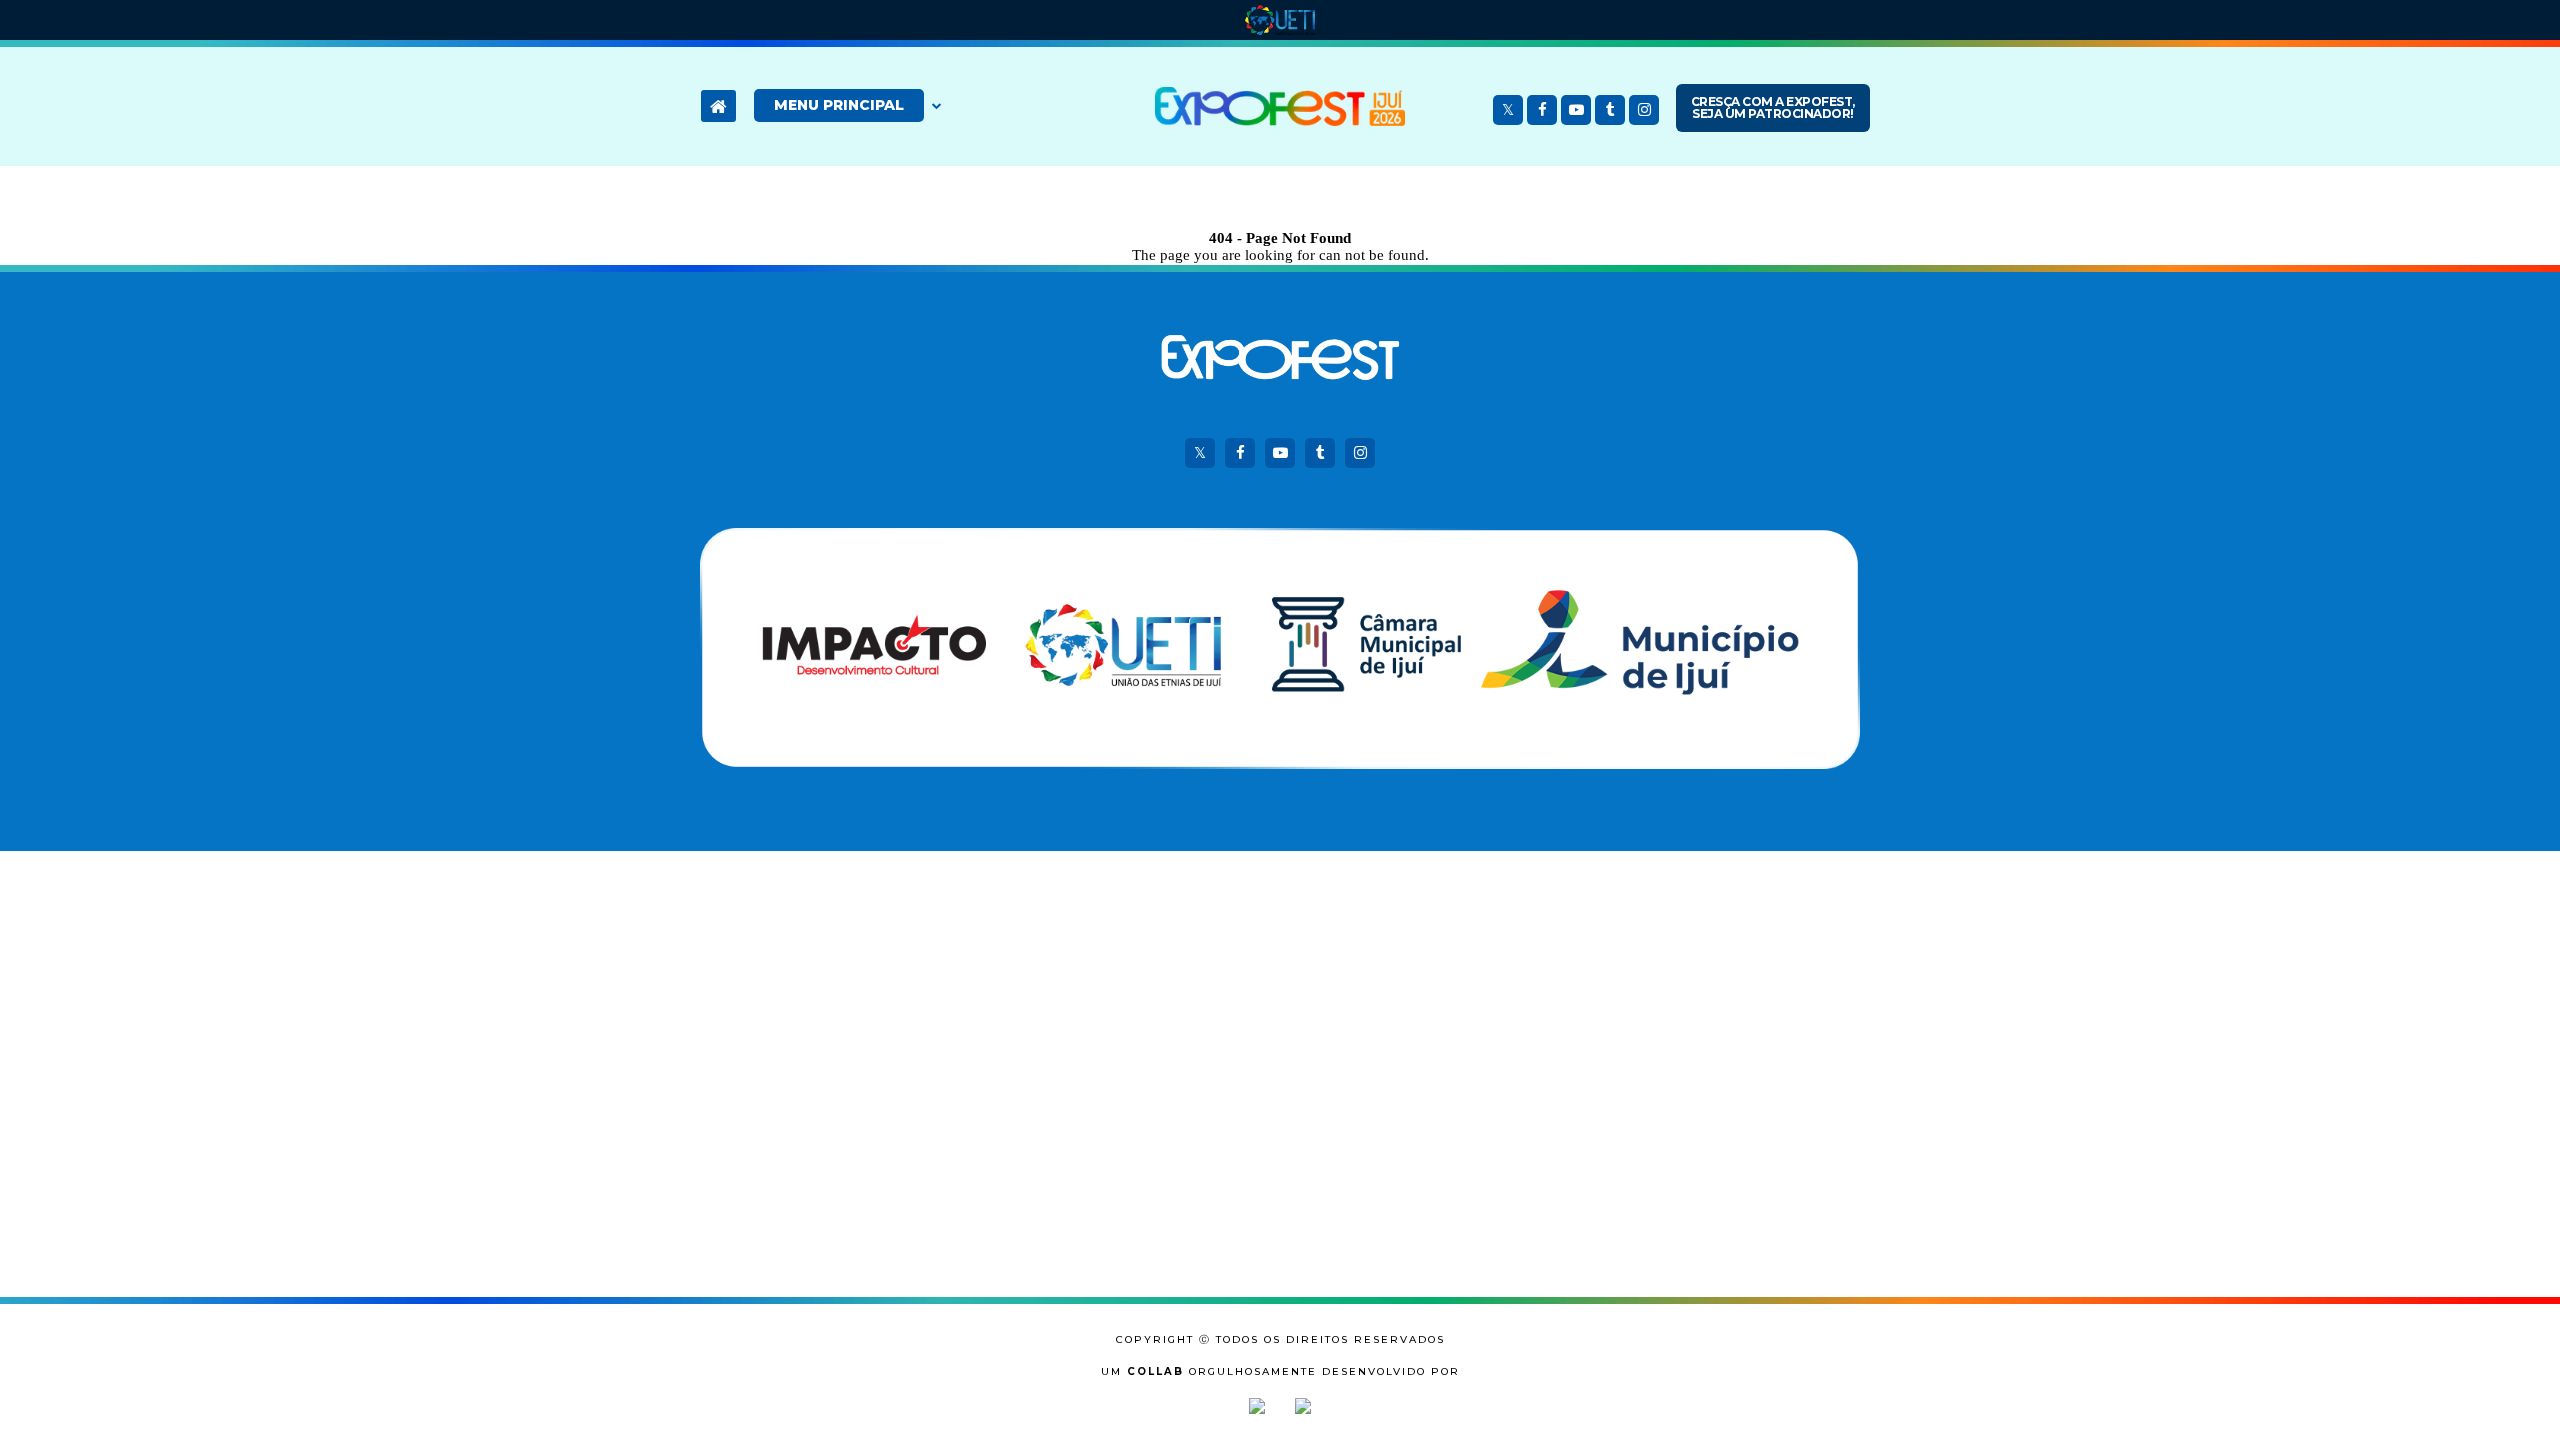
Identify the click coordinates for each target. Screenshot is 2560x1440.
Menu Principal (839, 105)
